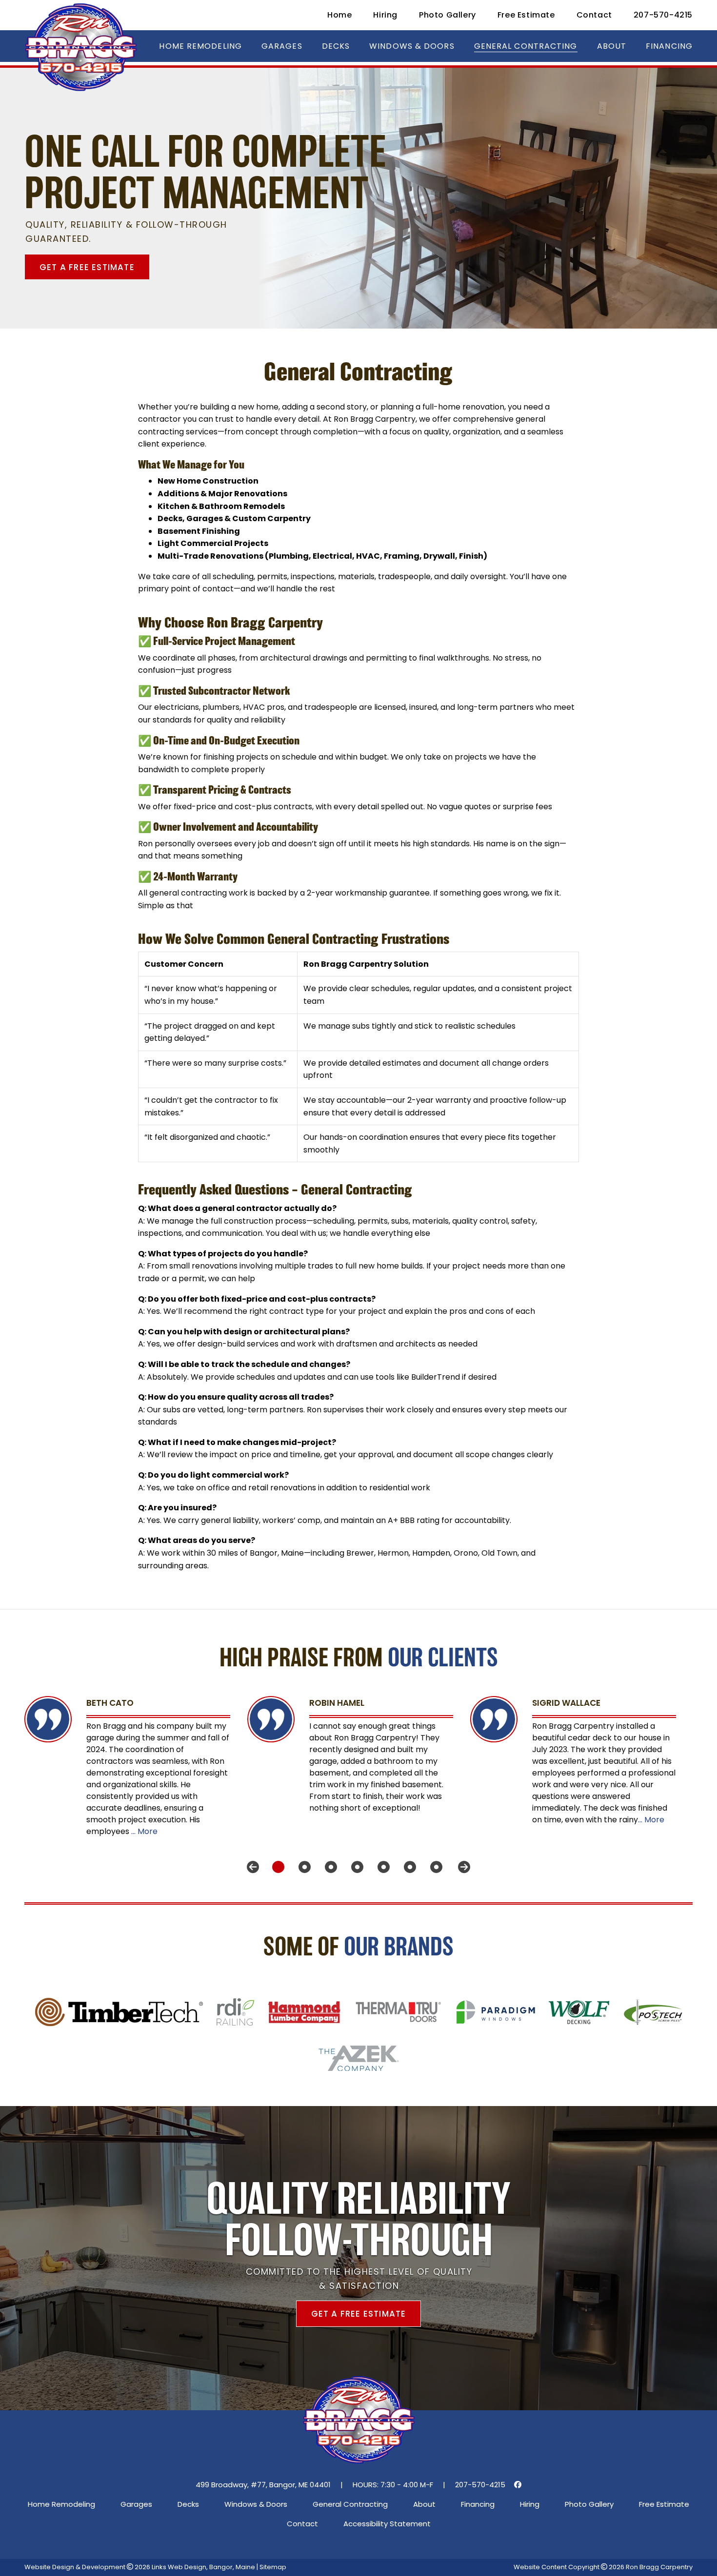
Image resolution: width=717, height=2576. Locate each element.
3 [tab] (327, 1867)
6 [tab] (406, 1867)
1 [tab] (275, 1867)
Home (339, 15)
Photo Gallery (448, 15)
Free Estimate (526, 15)
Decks (336, 46)
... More (144, 1831)
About (612, 46)
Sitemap (273, 2567)
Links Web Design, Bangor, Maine (204, 2567)
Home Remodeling (200, 46)
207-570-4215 (663, 15)
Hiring (385, 15)
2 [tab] (301, 1867)
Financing (669, 46)
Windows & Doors (412, 46)
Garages (282, 46)
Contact (594, 15)
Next (464, 1867)
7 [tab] (433, 1867)
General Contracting (526, 46)
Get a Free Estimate (87, 267)
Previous (253, 1867)
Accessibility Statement (387, 2524)
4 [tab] (354, 1867)
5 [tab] (380, 1867)
